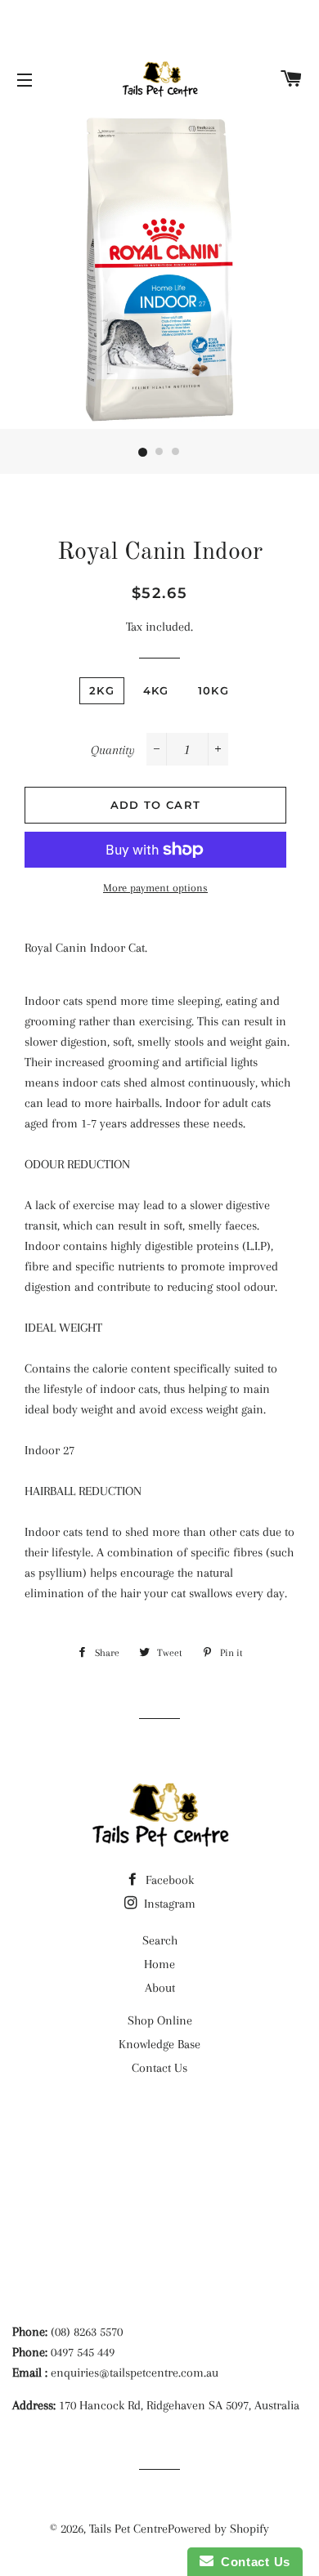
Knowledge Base (159, 2044)
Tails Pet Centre (128, 2529)
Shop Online (160, 2020)
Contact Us (159, 2068)
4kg (156, 690)
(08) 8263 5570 (87, 2332)
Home (159, 1964)
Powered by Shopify (218, 2529)
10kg (213, 690)
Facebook (168, 1880)
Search (160, 1940)
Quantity (113, 750)
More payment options (155, 888)
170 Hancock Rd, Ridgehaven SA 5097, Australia (179, 2405)
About (160, 1988)
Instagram (168, 1904)
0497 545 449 (83, 2352)
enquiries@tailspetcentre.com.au (135, 2373)
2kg (102, 690)
